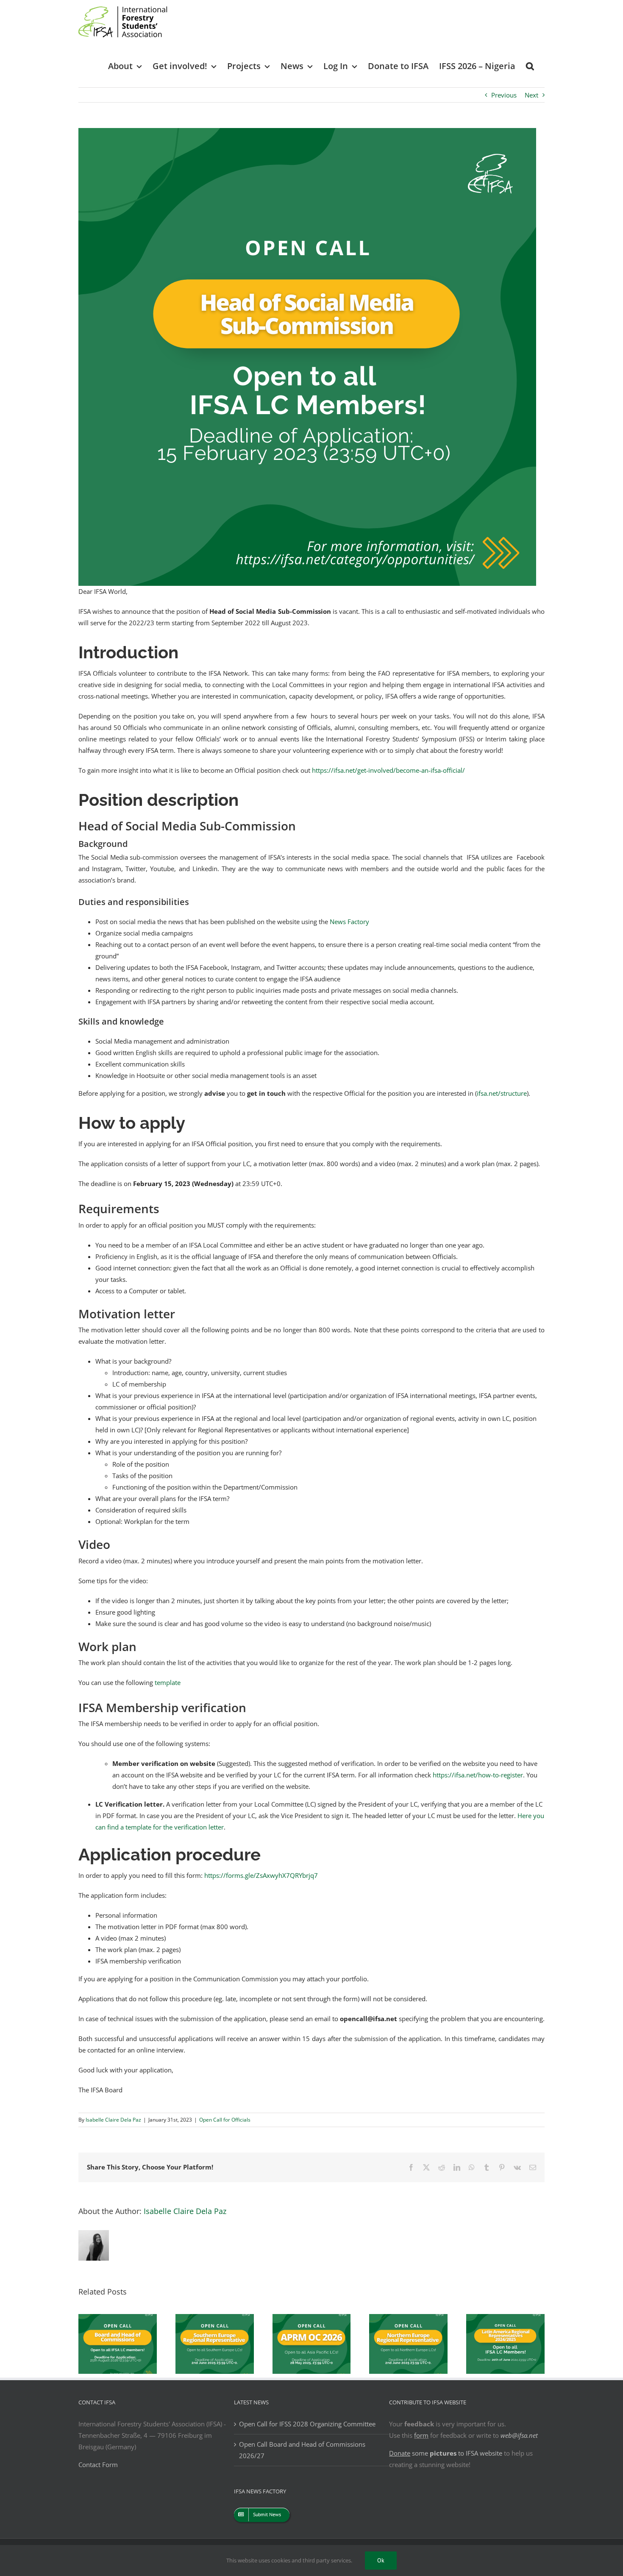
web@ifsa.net (519, 2435)
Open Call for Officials (225, 2120)
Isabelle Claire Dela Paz (113, 2120)
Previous (504, 95)
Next (531, 95)
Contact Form (98, 2465)
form (421, 2435)
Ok (381, 2560)
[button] (530, 65)
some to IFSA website (446, 2453)
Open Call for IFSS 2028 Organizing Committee (307, 2424)
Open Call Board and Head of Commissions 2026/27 (302, 2450)
